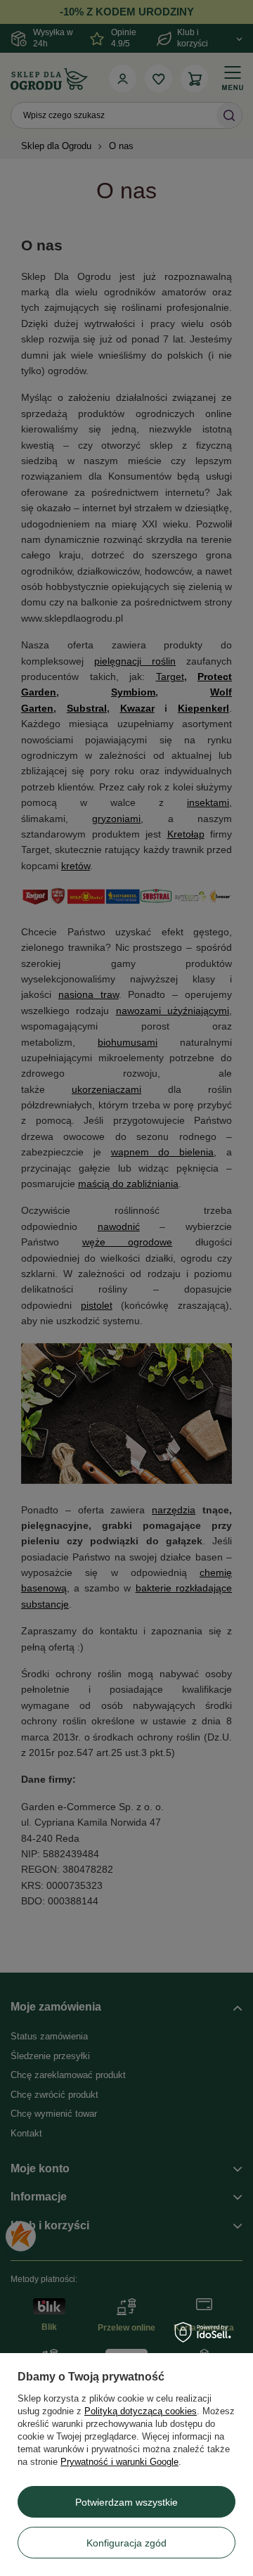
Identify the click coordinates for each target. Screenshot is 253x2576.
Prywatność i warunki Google (119, 2462)
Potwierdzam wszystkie (126, 2502)
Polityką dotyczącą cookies (141, 2411)
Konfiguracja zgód (126, 2543)
